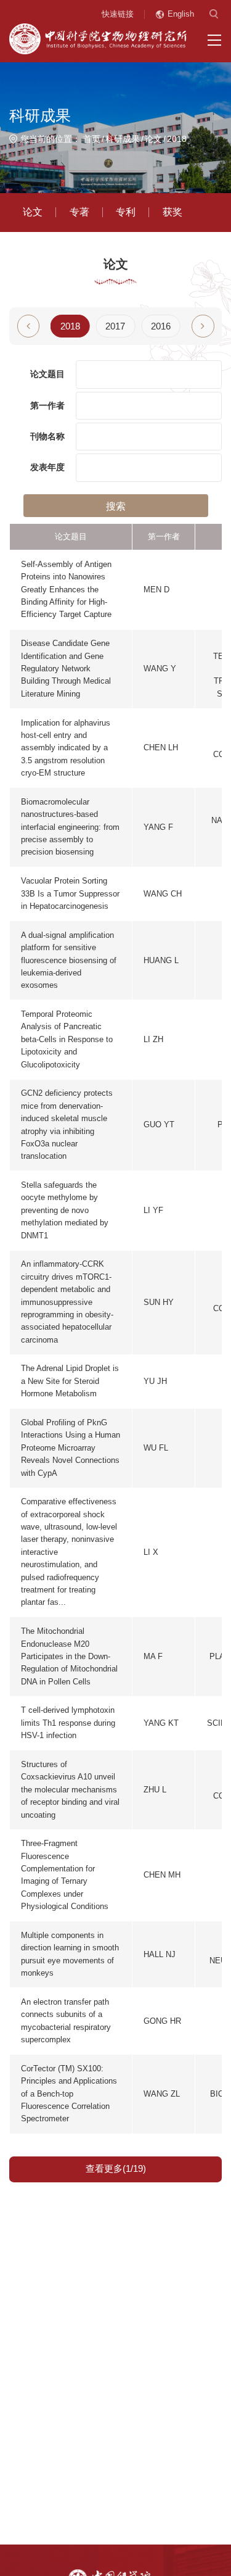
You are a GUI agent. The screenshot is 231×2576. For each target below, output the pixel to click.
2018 (177, 139)
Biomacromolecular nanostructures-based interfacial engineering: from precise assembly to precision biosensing (70, 827)
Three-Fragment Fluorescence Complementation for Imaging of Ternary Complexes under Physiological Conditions (65, 1875)
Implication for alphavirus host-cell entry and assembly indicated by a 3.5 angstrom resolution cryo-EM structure (66, 748)
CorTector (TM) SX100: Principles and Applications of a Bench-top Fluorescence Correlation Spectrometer (69, 2094)
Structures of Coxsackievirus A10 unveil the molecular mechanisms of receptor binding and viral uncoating (70, 1790)
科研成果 (123, 139)
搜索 (116, 506)
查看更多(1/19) (116, 2169)
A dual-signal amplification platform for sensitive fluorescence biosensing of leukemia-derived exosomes (69, 960)
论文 (153, 139)
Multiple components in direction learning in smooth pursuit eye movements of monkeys (70, 1954)
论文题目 (47, 374)
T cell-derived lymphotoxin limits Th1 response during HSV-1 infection (68, 1723)
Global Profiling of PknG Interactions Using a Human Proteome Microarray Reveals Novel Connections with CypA (71, 1448)
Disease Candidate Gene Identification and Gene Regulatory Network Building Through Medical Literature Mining (66, 669)
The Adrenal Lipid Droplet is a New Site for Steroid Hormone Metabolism (70, 1381)
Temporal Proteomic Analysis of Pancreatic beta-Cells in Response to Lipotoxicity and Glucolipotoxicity (67, 1039)
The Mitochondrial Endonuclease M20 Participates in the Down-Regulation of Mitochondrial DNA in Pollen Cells (69, 1656)
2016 (161, 326)
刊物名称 (47, 437)
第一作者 (47, 406)
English (181, 14)
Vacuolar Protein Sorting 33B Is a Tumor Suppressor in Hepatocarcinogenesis (70, 893)
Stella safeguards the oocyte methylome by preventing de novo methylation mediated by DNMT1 (65, 1210)
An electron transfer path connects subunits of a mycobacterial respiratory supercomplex (66, 2021)
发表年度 (47, 467)
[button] (203, 326)
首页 (92, 139)
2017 (115, 326)
